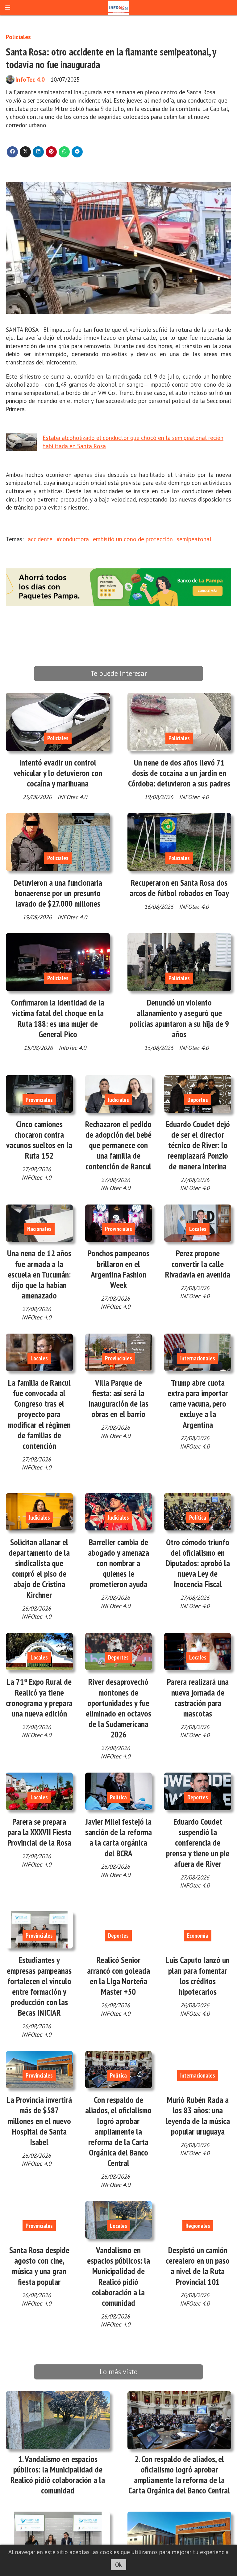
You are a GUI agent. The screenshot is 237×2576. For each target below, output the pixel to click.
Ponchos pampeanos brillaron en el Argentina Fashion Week (118, 1269)
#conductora (73, 539)
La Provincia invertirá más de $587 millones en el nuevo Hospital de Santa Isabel (39, 2121)
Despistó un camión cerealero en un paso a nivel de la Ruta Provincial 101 (198, 2266)
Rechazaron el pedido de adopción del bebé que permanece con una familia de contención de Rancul (118, 1145)
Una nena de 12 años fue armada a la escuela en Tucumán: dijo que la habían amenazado (39, 1274)
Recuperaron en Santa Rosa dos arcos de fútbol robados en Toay (179, 888)
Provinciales (39, 1100)
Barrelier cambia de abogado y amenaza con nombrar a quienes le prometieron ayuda (118, 1563)
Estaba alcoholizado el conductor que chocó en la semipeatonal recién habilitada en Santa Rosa (133, 442)
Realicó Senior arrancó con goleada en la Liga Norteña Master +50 (118, 1976)
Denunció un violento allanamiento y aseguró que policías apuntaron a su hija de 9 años (179, 1018)
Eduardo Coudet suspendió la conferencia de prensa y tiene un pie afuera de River (198, 1843)
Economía (198, 1936)
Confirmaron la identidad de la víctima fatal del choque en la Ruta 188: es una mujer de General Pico (58, 1018)
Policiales (18, 37)
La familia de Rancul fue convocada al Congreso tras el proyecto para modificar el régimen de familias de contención (39, 1414)
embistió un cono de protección (133, 539)
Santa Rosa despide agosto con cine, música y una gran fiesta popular (39, 2266)
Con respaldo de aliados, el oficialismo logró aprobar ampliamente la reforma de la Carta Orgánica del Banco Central (118, 2131)
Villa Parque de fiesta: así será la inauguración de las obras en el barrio (118, 1398)
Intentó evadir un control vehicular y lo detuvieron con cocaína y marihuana (58, 773)
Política (198, 1518)
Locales (198, 1229)
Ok (118, 2565)
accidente (40, 539)
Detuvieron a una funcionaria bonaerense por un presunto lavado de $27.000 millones (58, 893)
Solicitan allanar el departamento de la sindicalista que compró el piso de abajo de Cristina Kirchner (39, 1568)
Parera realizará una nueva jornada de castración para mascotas (198, 1698)
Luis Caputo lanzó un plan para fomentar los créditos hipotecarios (198, 1976)
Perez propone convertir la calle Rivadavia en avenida (198, 1264)
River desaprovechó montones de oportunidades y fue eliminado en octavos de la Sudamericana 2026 (118, 1708)
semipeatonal (194, 539)
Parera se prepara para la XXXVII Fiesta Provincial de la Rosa (39, 1832)
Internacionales (198, 1358)
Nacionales (39, 1229)
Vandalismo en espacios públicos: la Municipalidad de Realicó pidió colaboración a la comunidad (118, 2276)
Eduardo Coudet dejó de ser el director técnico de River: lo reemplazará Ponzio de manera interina (198, 1145)
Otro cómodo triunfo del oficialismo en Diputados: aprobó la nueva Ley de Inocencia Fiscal (198, 1563)
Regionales (198, 2226)
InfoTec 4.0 (30, 79)
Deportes (198, 1100)
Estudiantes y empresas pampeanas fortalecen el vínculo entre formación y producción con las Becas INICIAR (39, 1986)
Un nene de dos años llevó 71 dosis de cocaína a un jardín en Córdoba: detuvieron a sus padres (179, 773)
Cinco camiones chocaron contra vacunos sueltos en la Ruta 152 (39, 1140)
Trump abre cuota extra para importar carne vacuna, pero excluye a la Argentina (198, 1404)
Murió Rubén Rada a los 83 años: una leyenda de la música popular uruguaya (198, 2116)
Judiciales (118, 1100)
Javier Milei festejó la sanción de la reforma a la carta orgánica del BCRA (118, 1837)
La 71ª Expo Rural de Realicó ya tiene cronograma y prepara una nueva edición (39, 1698)
